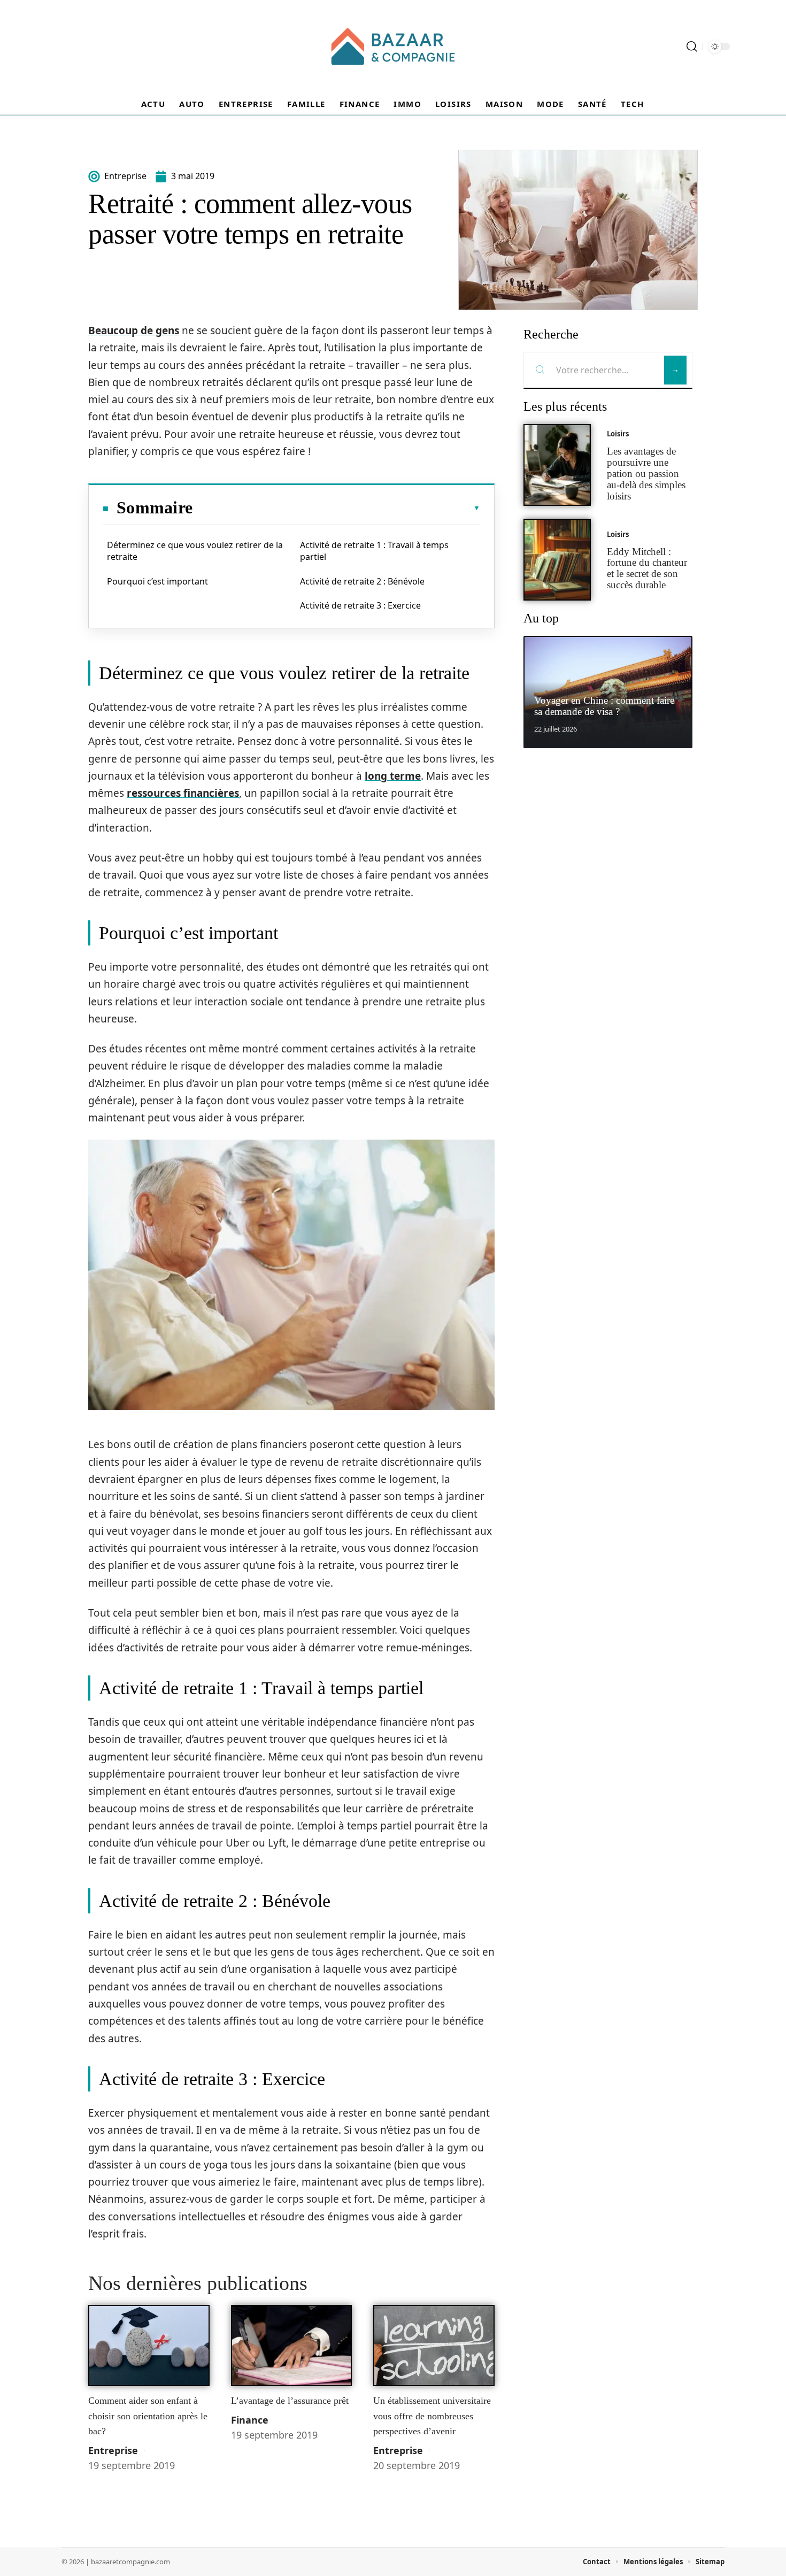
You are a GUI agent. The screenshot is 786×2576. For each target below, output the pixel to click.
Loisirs (618, 434)
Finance (250, 2420)
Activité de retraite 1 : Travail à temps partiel (374, 551)
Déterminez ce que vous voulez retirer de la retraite (195, 551)
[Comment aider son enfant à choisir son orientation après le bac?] (149, 2346)
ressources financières (183, 793)
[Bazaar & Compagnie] (393, 47)
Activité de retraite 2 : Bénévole (362, 581)
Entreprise (113, 2450)
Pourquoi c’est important (157, 581)
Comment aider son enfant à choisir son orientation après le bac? (148, 2416)
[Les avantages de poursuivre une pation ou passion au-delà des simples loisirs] (557, 465)
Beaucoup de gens (134, 330)
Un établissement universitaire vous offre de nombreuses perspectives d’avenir (432, 2416)
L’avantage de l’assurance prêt (290, 2401)
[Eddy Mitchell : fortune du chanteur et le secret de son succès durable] (557, 560)
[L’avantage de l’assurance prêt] (292, 2346)
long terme (393, 776)
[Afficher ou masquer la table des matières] (336, 508)
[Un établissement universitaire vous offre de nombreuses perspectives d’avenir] (434, 2346)
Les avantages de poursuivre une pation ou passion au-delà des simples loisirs (646, 473)
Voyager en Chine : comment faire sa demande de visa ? (604, 706)
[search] (692, 47)
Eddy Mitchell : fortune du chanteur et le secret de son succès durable (647, 568)
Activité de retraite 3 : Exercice (360, 605)
